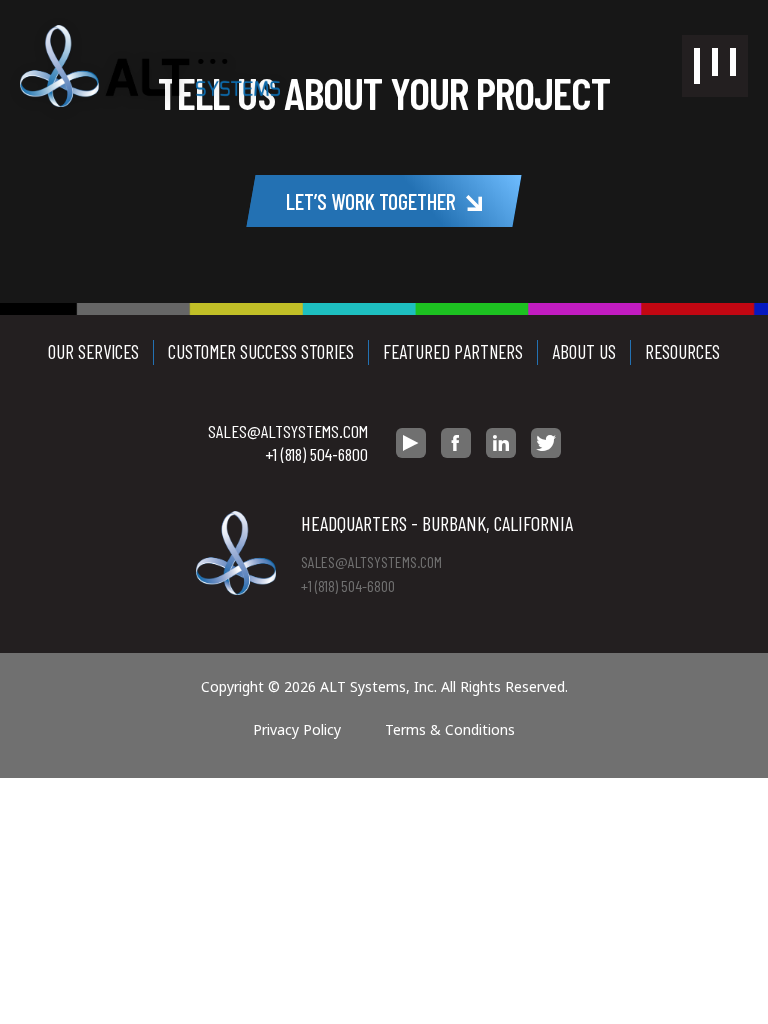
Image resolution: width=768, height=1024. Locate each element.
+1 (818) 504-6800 (316, 454)
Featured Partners (453, 351)
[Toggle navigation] (715, 66)
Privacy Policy (297, 729)
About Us (584, 351)
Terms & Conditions (450, 729)
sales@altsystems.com (288, 431)
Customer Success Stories (261, 351)
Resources (682, 351)
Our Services (93, 351)
